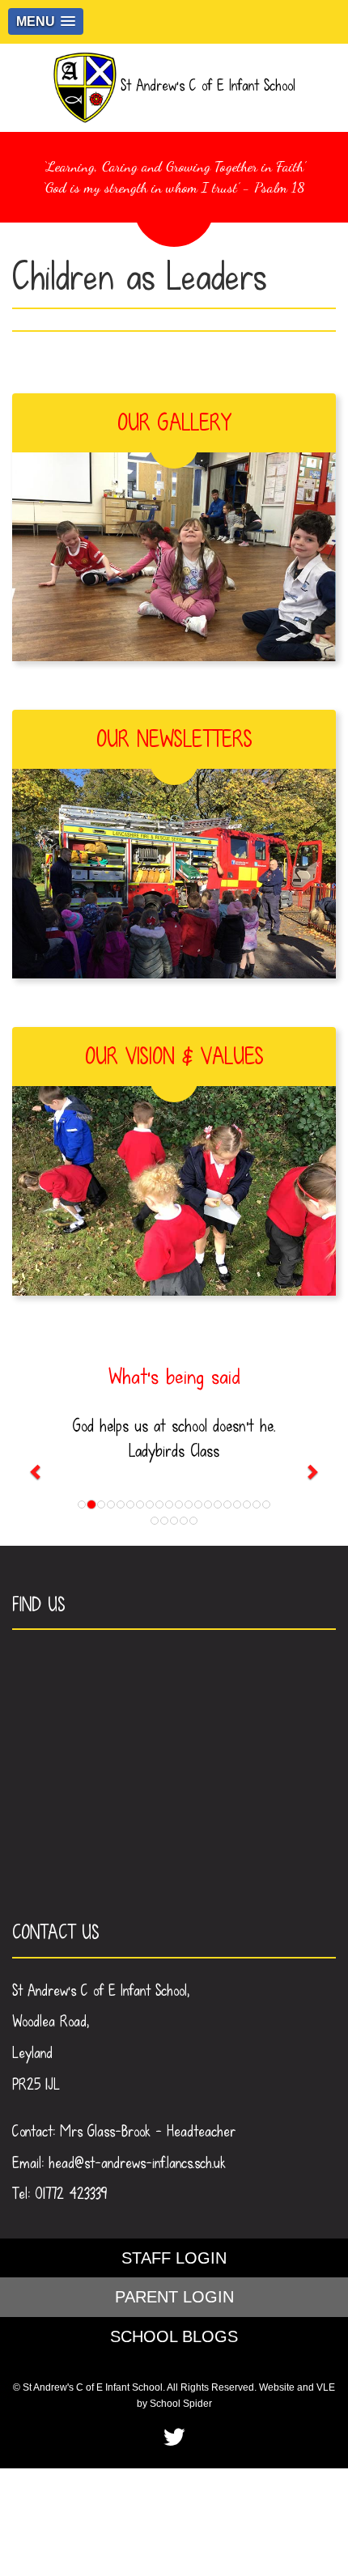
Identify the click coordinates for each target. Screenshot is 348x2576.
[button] (46, 21)
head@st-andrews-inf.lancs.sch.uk (137, 2163)
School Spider (181, 2404)
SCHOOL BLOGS (174, 2336)
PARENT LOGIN (174, 2297)
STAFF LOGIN (174, 2258)
